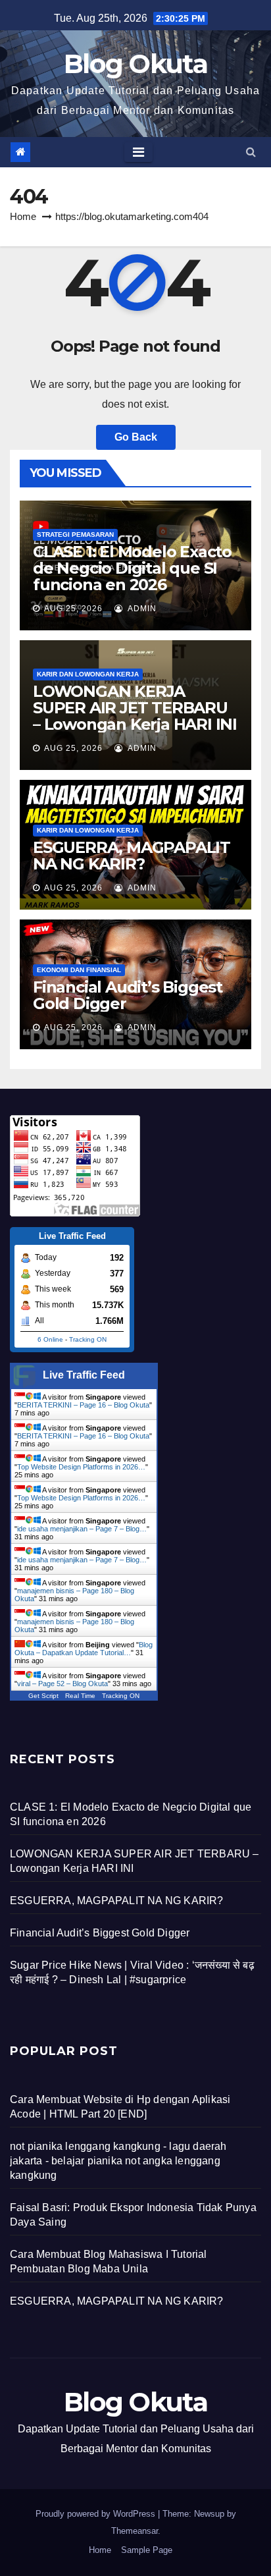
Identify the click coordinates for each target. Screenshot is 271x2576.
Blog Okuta (135, 64)
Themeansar (135, 2531)
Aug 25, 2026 (73, 609)
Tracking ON (88, 1339)
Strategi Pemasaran (75, 534)
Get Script (43, 1696)
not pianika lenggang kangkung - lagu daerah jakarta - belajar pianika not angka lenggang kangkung (118, 2161)
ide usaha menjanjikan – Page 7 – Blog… (82, 1529)
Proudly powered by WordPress (97, 2514)
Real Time (80, 1696)
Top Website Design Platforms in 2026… (81, 1467)
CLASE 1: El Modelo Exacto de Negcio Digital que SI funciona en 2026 (132, 568)
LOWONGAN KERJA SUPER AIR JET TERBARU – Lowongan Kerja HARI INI (135, 708)
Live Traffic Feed (84, 1375)
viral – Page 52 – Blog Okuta (62, 1684)
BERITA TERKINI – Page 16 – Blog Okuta (83, 1405)
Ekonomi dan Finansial (79, 970)
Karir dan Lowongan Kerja (88, 674)
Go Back (136, 437)
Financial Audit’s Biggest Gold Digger (128, 995)
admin (141, 609)
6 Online (50, 1339)
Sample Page (147, 2550)
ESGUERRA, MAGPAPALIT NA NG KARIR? (132, 856)
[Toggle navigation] (138, 152)
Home (23, 216)
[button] (251, 152)
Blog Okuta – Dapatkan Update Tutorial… (84, 1649)
